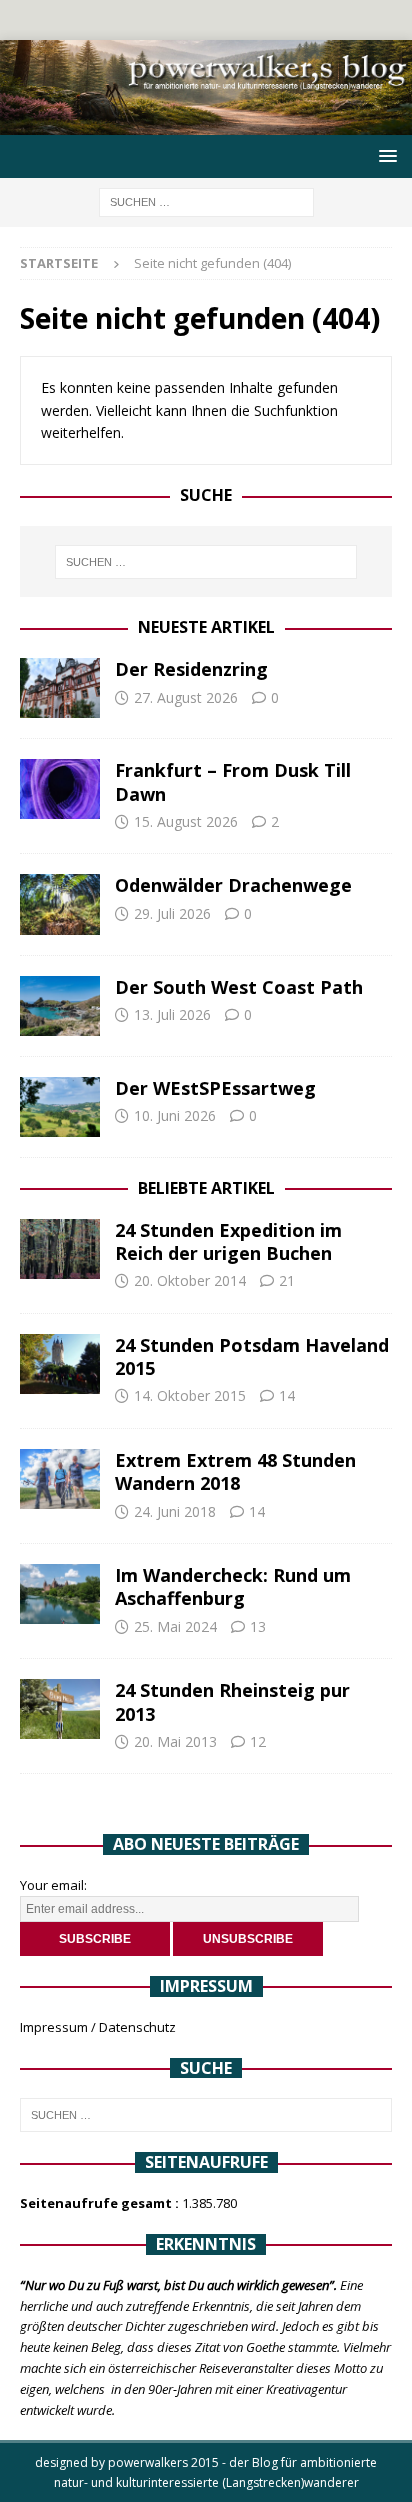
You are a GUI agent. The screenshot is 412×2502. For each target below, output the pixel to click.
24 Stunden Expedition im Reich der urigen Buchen (228, 1241)
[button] (384, 155)
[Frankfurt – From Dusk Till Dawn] (60, 789)
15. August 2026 (186, 821)
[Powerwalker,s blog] (206, 123)
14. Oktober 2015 (190, 1395)
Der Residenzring (191, 669)
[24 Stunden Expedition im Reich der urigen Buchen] (60, 1249)
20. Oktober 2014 (190, 1280)
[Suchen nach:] (206, 200)
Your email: (53, 1885)
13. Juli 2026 (172, 1014)
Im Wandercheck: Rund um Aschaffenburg (233, 1586)
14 (287, 1395)
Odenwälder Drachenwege (233, 885)
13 (258, 1626)
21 (287, 1280)
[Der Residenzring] (60, 688)
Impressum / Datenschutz (98, 2027)
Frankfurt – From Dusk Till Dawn (233, 781)
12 (258, 1741)
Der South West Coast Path (239, 987)
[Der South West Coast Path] (60, 1006)
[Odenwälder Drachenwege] (60, 904)
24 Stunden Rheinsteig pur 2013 (232, 1701)
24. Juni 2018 (175, 1511)
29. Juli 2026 (172, 913)
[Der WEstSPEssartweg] (60, 1107)
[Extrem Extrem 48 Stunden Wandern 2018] (60, 1479)
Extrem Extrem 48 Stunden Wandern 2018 (235, 1471)
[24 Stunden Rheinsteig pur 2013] (60, 1709)
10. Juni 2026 (175, 1115)
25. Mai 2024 (175, 1626)
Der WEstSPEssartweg (215, 1088)
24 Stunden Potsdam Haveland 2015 (252, 1356)
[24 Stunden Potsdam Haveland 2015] (60, 1364)
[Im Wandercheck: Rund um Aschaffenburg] (60, 1594)
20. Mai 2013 (175, 1741)
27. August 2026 (186, 697)
